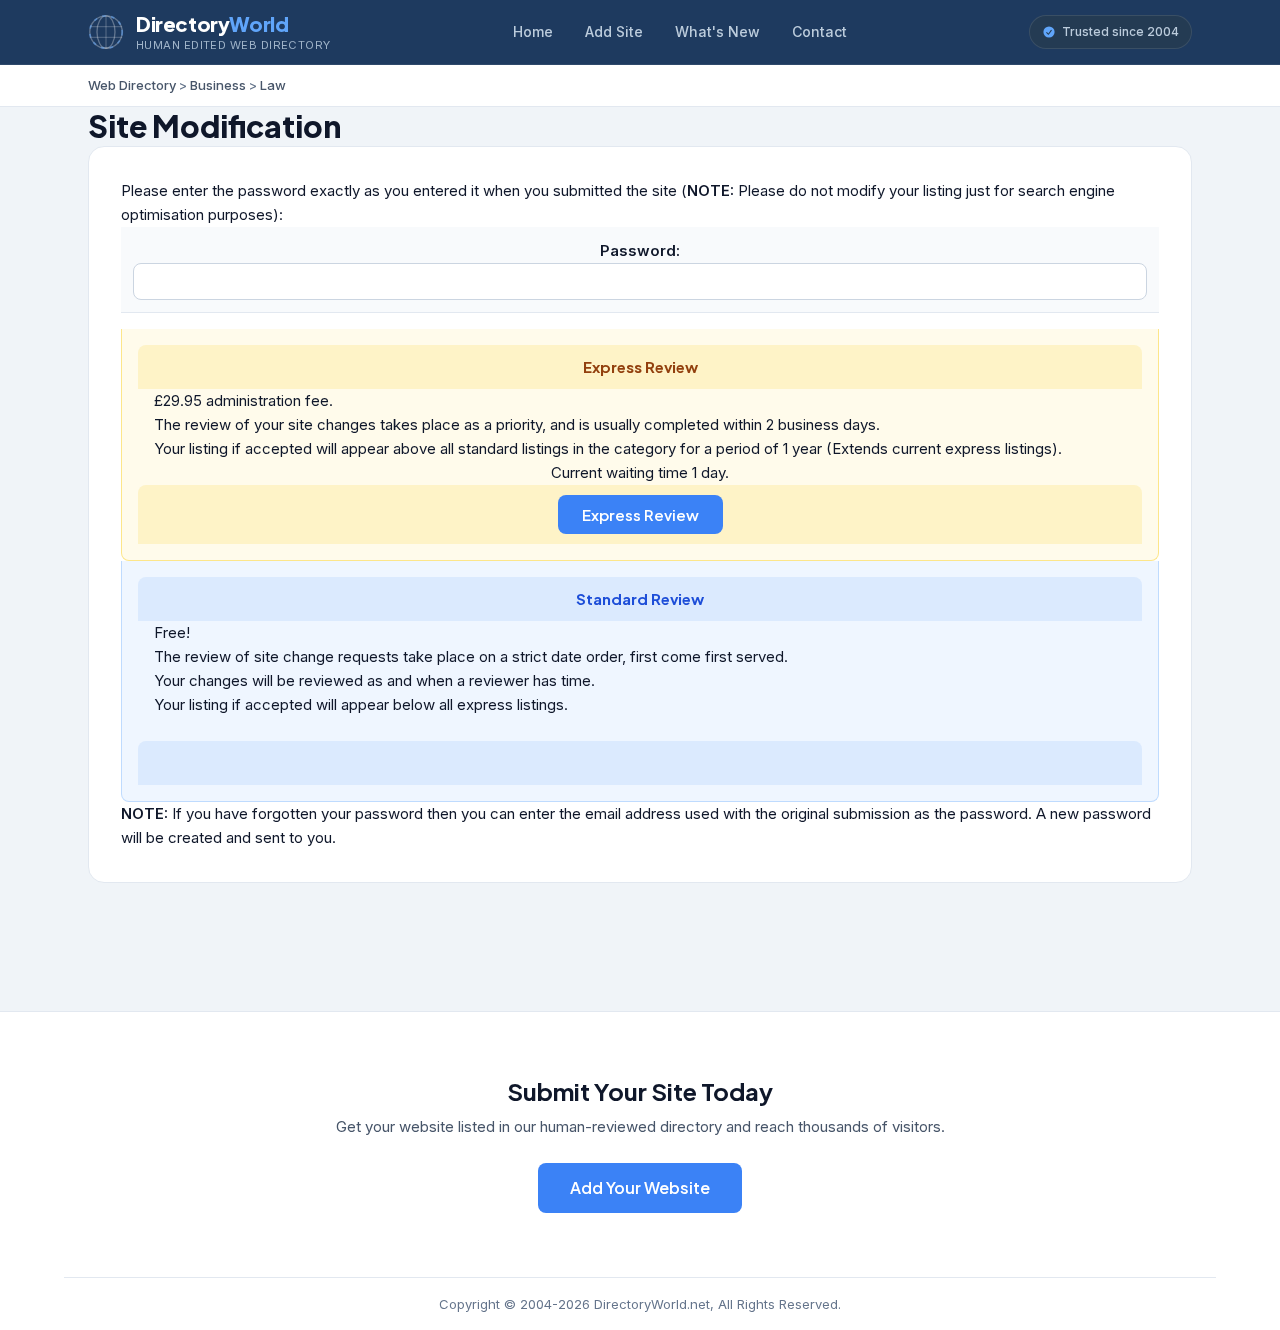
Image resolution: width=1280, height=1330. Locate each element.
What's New (717, 31)
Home (533, 31)
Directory (212, 23)
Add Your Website (640, 1187)
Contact (819, 31)
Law (273, 85)
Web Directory (132, 85)
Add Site (614, 31)
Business (218, 85)
